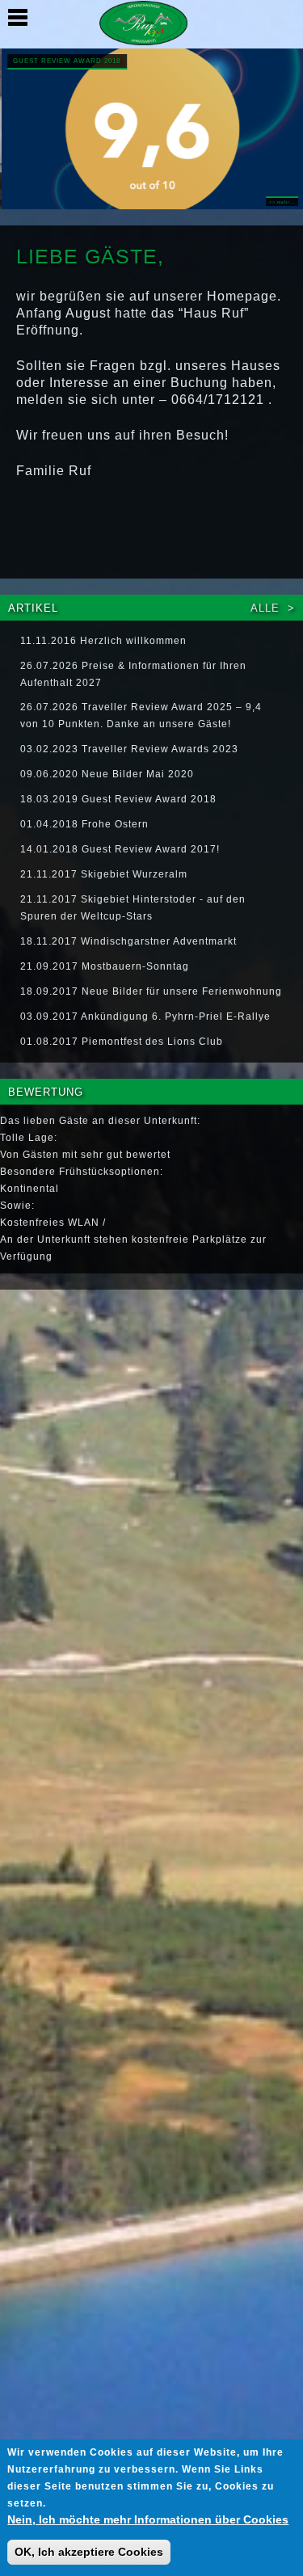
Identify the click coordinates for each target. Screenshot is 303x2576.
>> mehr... (281, 202)
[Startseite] (152, 27)
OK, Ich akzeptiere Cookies (89, 2552)
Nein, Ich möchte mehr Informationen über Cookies (148, 2519)
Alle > (273, 608)
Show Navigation (18, 18)
